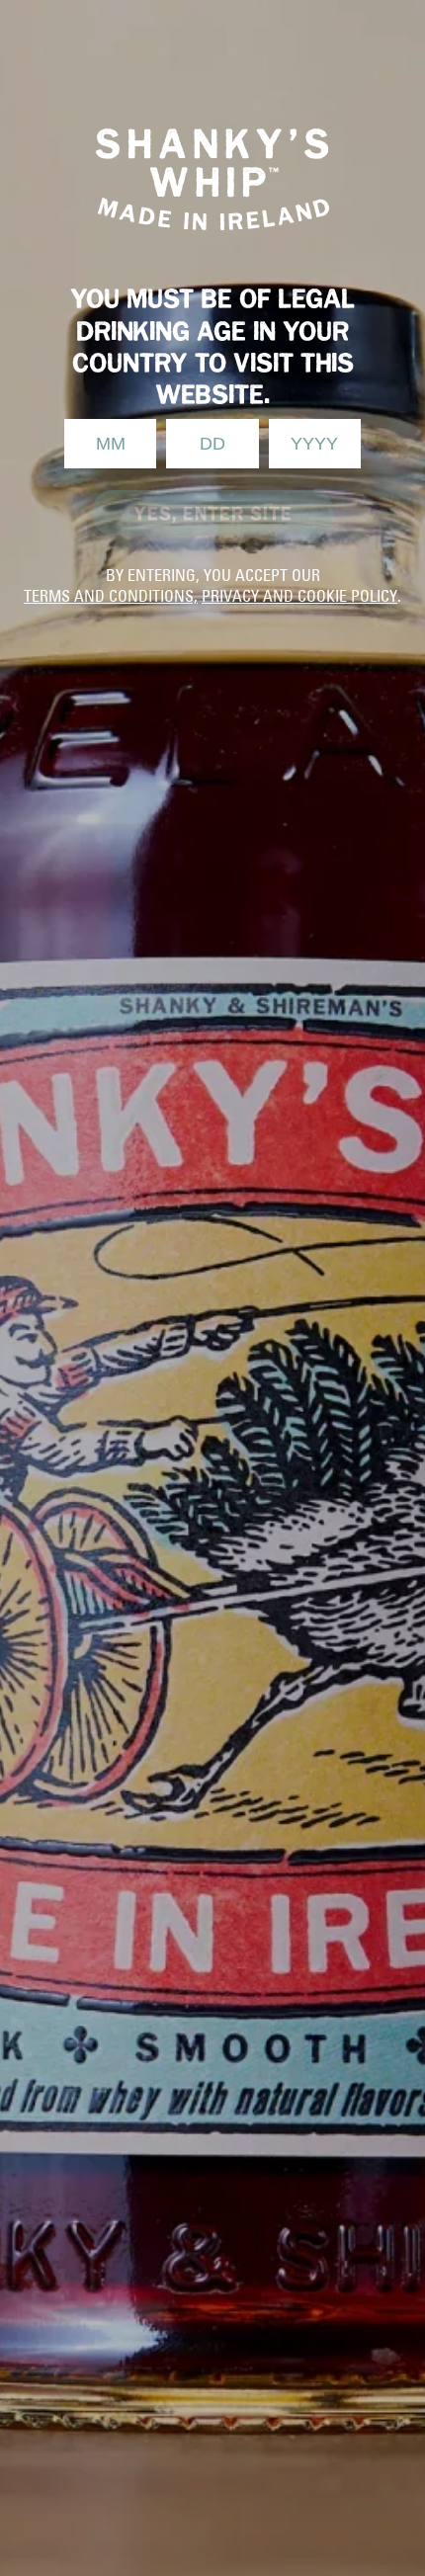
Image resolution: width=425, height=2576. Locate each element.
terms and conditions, (111, 596)
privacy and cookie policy (299, 596)
